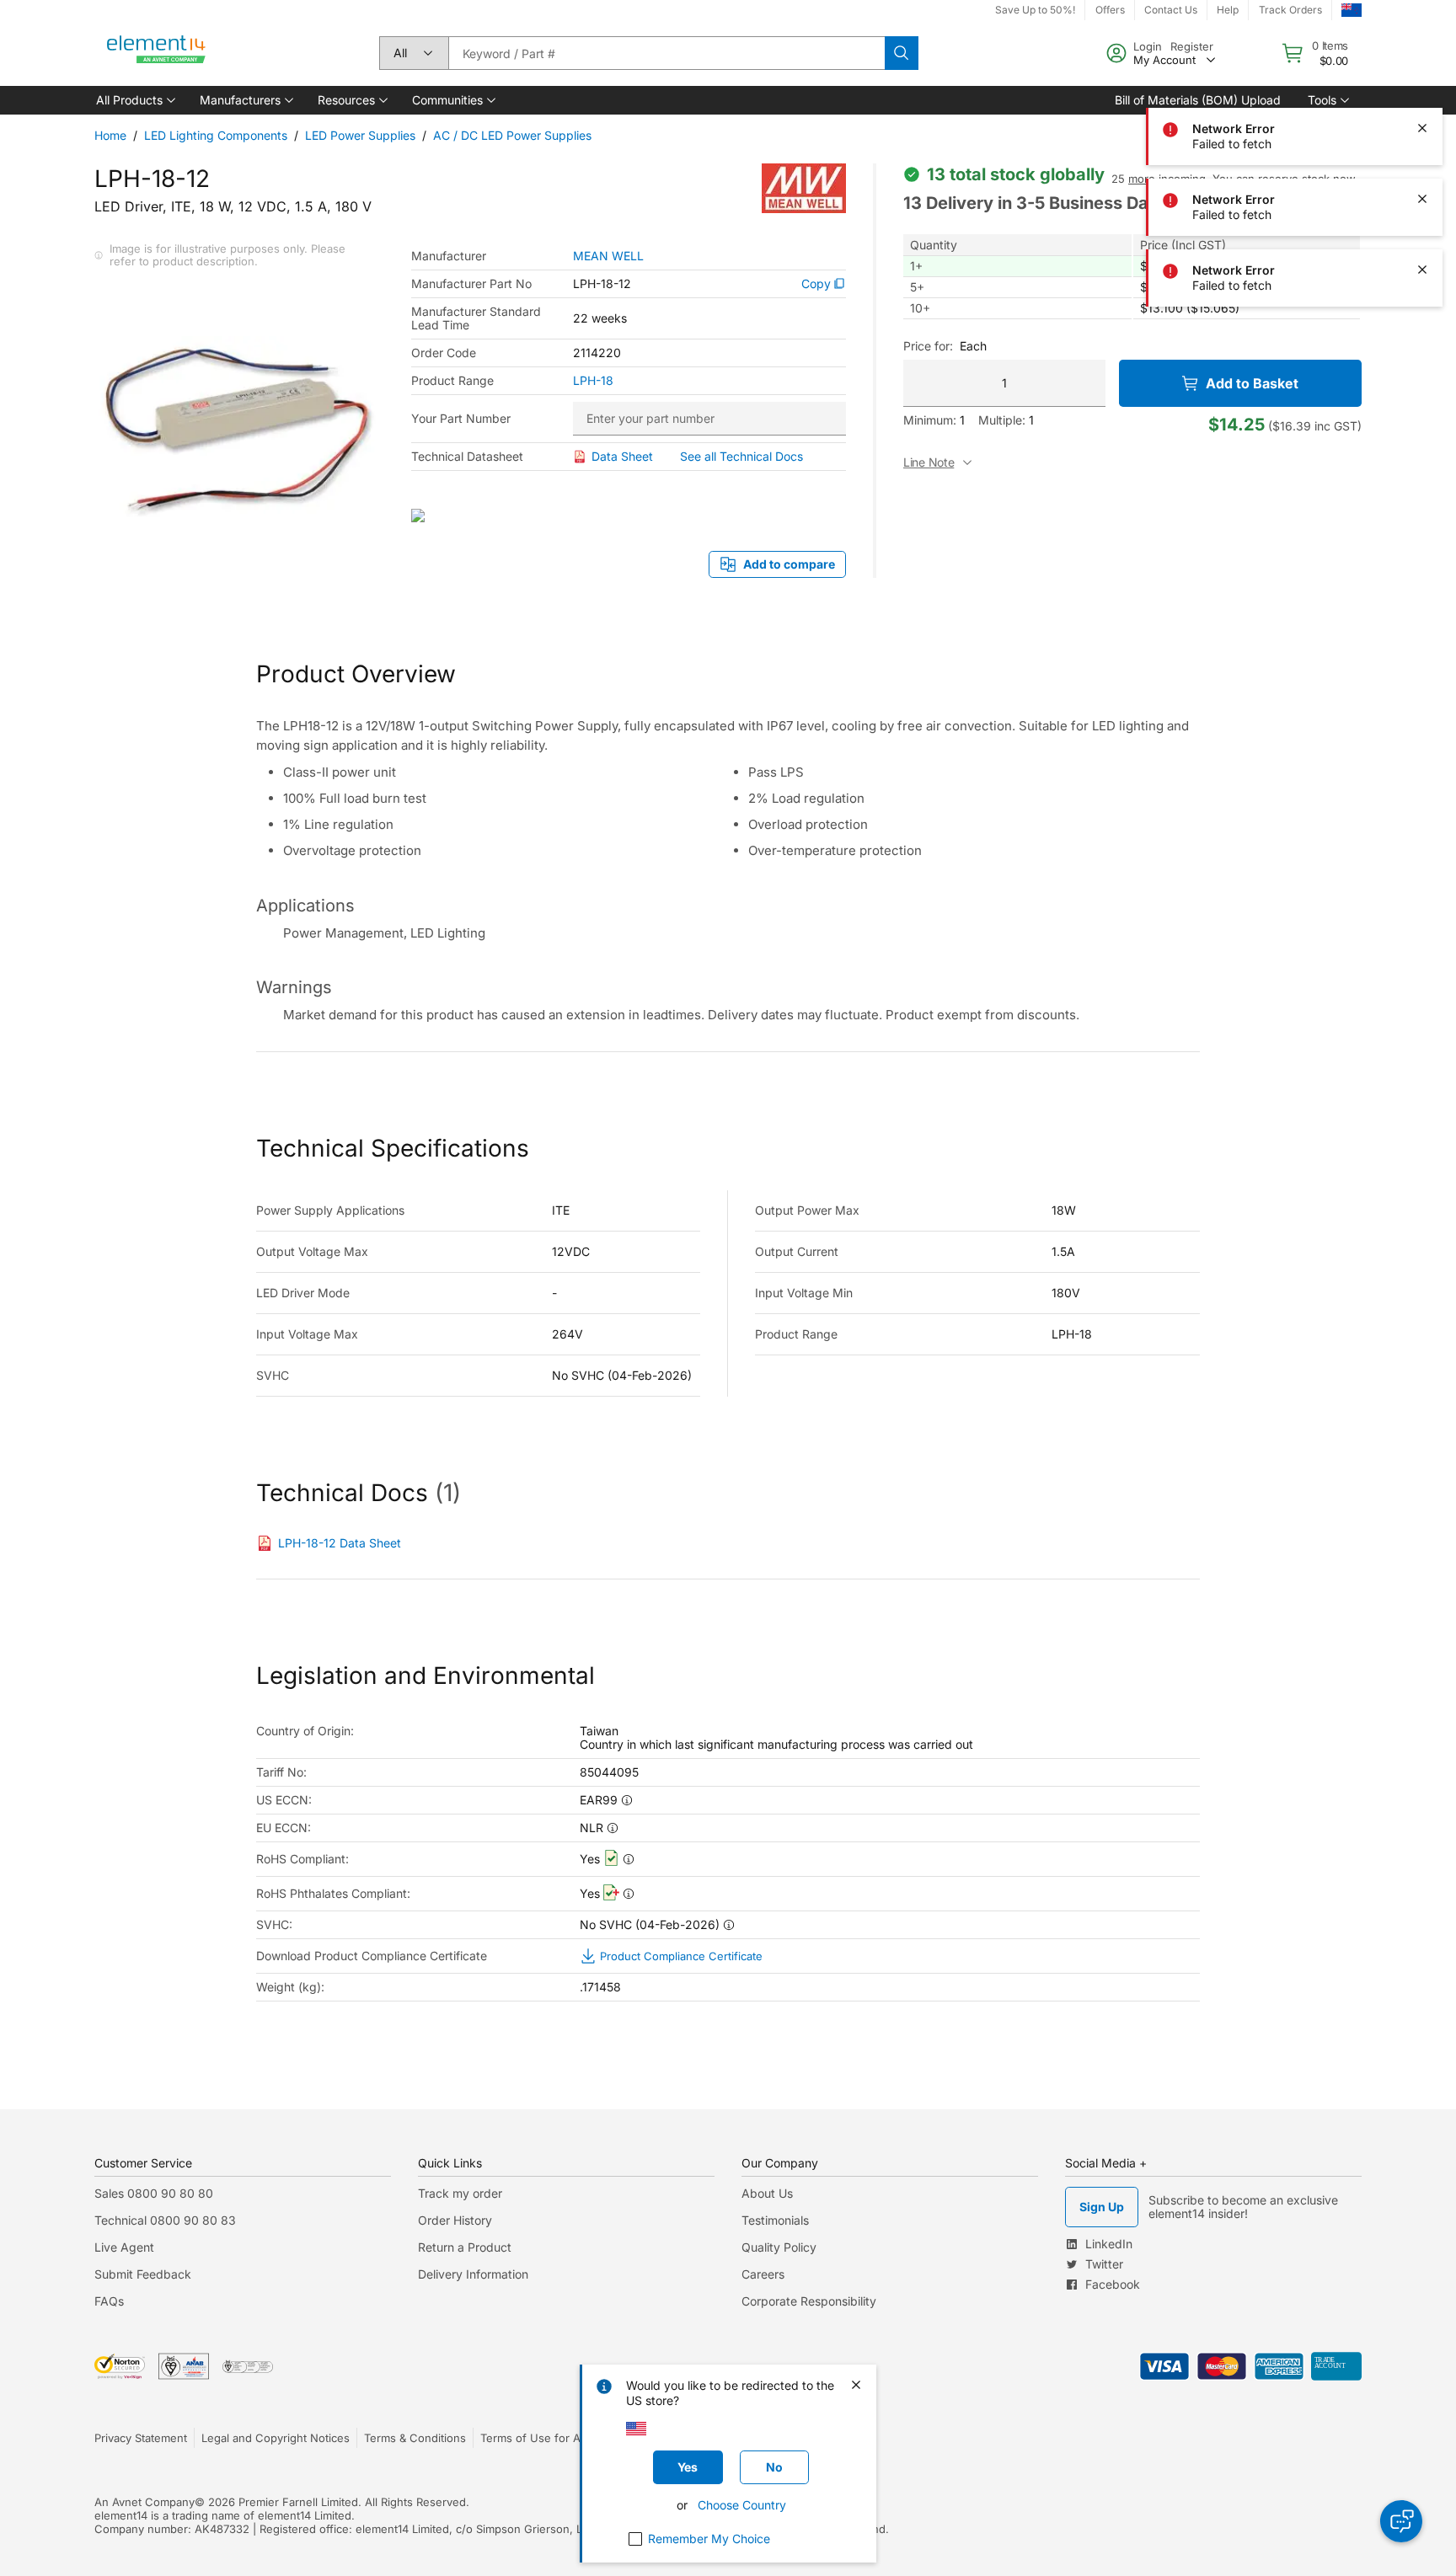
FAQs (109, 2301)
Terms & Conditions (415, 2438)
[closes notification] (1422, 57)
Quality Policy (779, 2247)
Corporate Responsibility (809, 2301)
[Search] (902, 53)
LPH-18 (593, 381)
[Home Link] (157, 53)
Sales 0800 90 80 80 (154, 2193)
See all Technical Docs (741, 456)
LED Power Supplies (360, 135)
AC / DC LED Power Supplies (512, 135)
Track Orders (1290, 10)
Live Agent (124, 2247)
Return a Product (465, 2247)
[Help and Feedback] (1401, 2521)
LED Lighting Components (216, 135)
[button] (134, 100)
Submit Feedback (143, 2274)
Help (1228, 10)
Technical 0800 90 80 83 (165, 2220)
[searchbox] (666, 53)
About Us (767, 2193)
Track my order (460, 2193)
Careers (763, 2274)
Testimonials (775, 2220)
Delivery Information (473, 2274)
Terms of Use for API (535, 2438)
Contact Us (1171, 10)
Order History (455, 2220)
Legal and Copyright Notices (276, 2438)
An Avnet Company (145, 2502)
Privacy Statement (141, 2438)
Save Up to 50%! (1035, 10)
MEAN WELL (608, 256)
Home (110, 135)
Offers (1110, 10)
